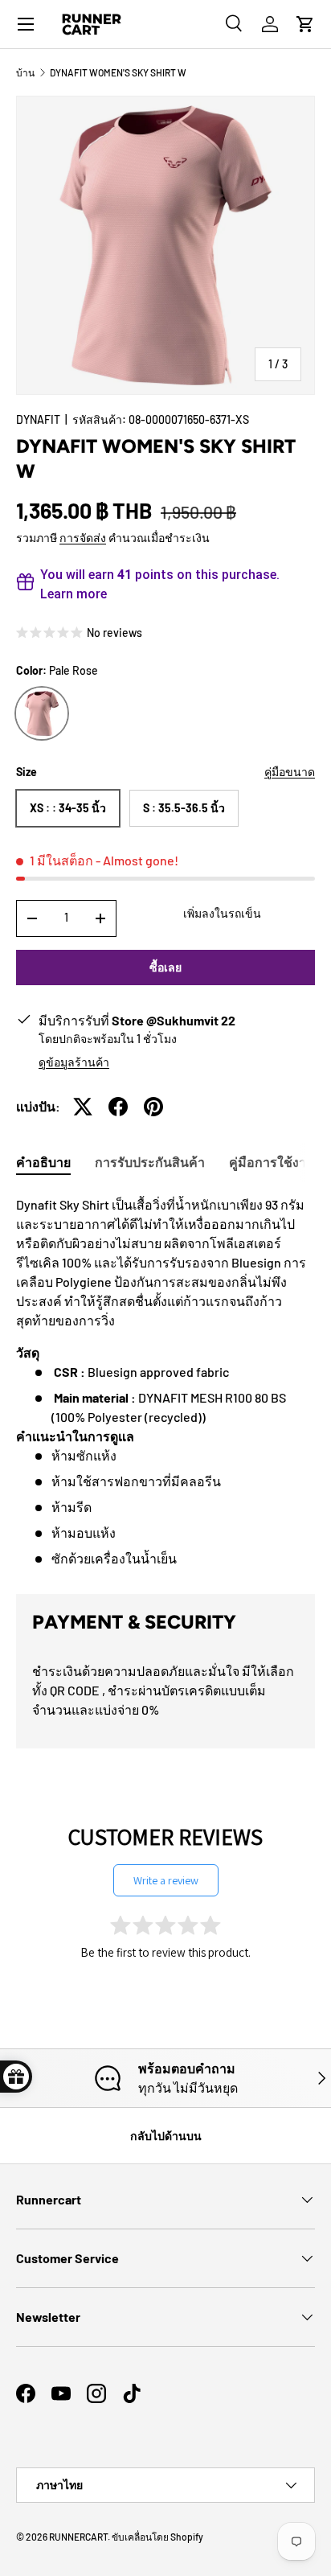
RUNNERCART (78, 2537)
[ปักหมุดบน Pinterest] (153, 1107)
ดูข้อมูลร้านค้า (74, 1062)
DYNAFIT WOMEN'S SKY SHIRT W (118, 72)
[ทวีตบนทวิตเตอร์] (83, 1107)
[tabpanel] (165, 1382)
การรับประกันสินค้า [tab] (150, 1162)
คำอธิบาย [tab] (43, 1162)
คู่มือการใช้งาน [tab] (272, 1162)
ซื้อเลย (165, 967)
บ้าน (25, 72)
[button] (305, 24)
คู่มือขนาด (290, 772)
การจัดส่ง (83, 538)
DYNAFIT (38, 419)
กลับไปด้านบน (166, 2136)
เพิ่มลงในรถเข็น (222, 913)
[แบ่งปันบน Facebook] (118, 1107)
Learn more (74, 594)
